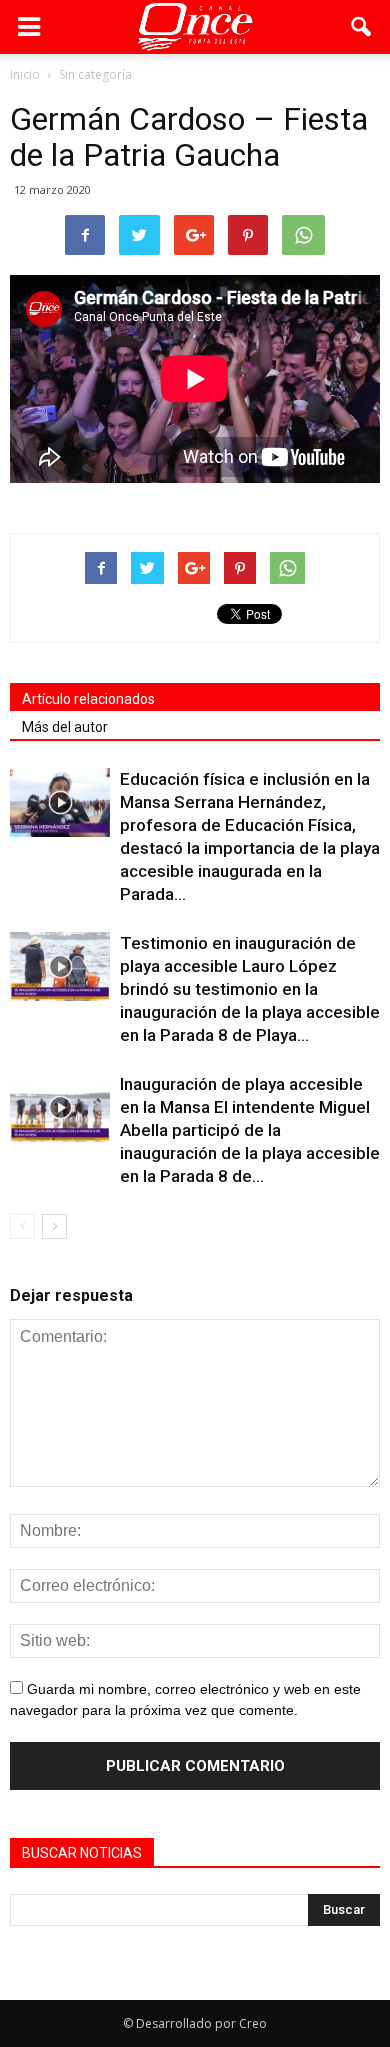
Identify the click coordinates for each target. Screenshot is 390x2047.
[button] (362, 27)
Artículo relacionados (88, 699)
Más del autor (65, 727)
